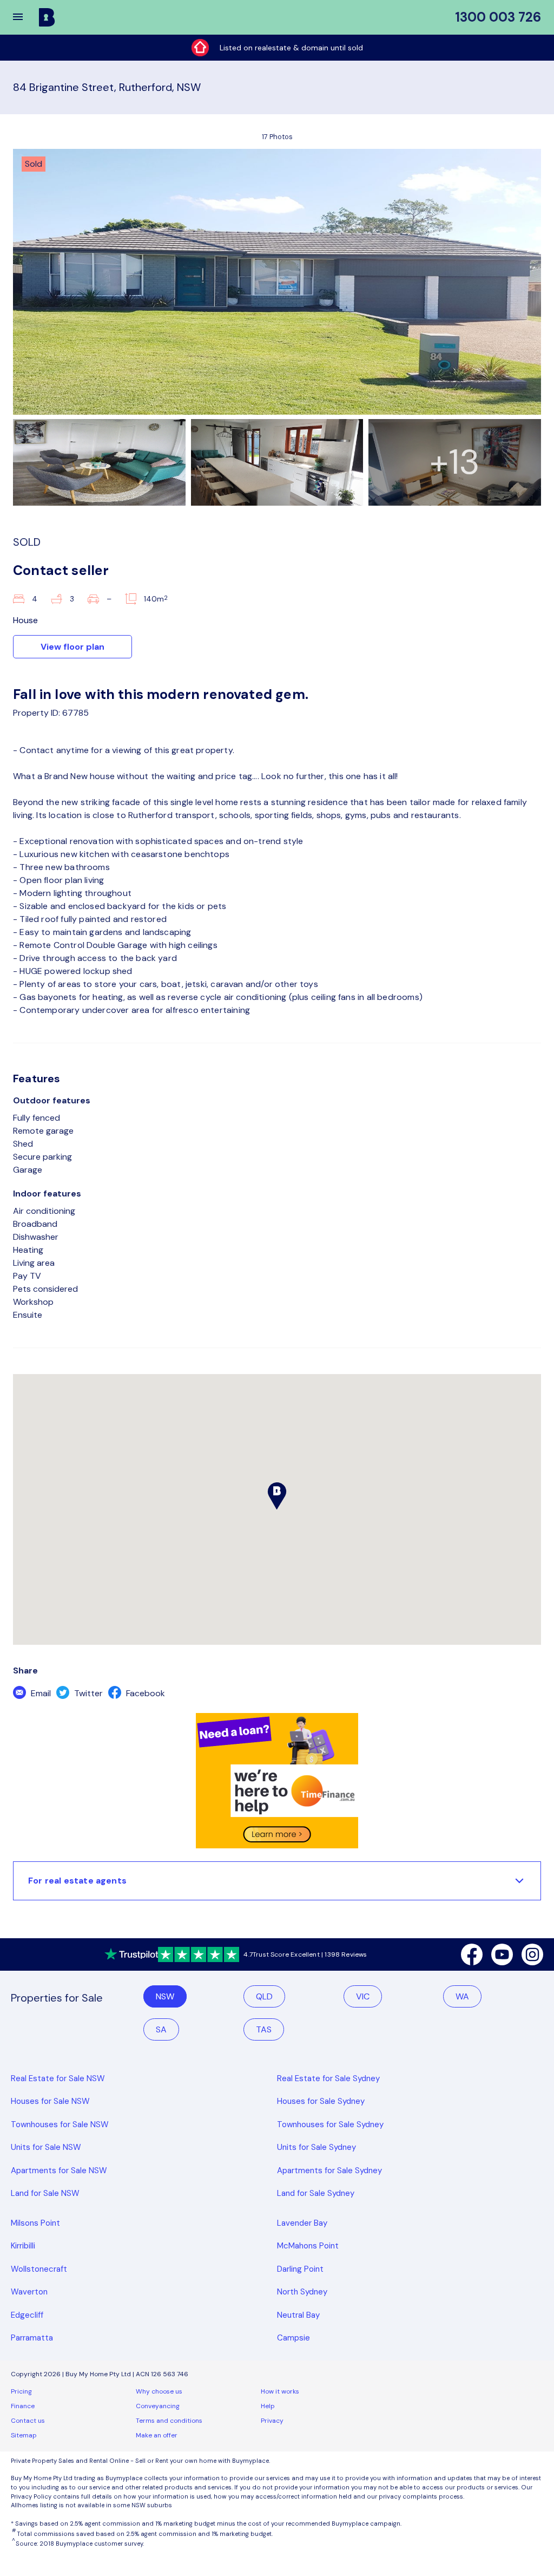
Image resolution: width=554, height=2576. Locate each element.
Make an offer (157, 2435)
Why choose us (159, 2391)
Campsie (294, 2338)
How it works (280, 2391)
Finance (23, 2406)
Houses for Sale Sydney (321, 2101)
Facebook (144, 1693)
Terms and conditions (169, 2421)
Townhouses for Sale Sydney (330, 2124)
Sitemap (24, 2435)
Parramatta (32, 2338)
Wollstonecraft (39, 2269)
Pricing (21, 2391)
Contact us (28, 2421)
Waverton (29, 2292)
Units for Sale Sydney (316, 2147)
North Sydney (302, 2292)
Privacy (272, 2421)
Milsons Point (35, 2223)
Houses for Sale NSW (50, 2101)
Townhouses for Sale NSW (60, 2124)
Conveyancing (158, 2406)
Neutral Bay (298, 2315)
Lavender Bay (302, 2223)
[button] (25, 17)
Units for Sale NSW (46, 2147)
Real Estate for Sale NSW (58, 2078)
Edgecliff (27, 2315)
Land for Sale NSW (45, 2193)
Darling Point (300, 2269)
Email (40, 1693)
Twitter (87, 1693)
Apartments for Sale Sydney (329, 2170)
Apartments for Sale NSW (59, 2170)
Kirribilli (23, 2246)
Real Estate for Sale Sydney (328, 2078)
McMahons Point (308, 2246)
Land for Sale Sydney (316, 2193)
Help (268, 2406)
